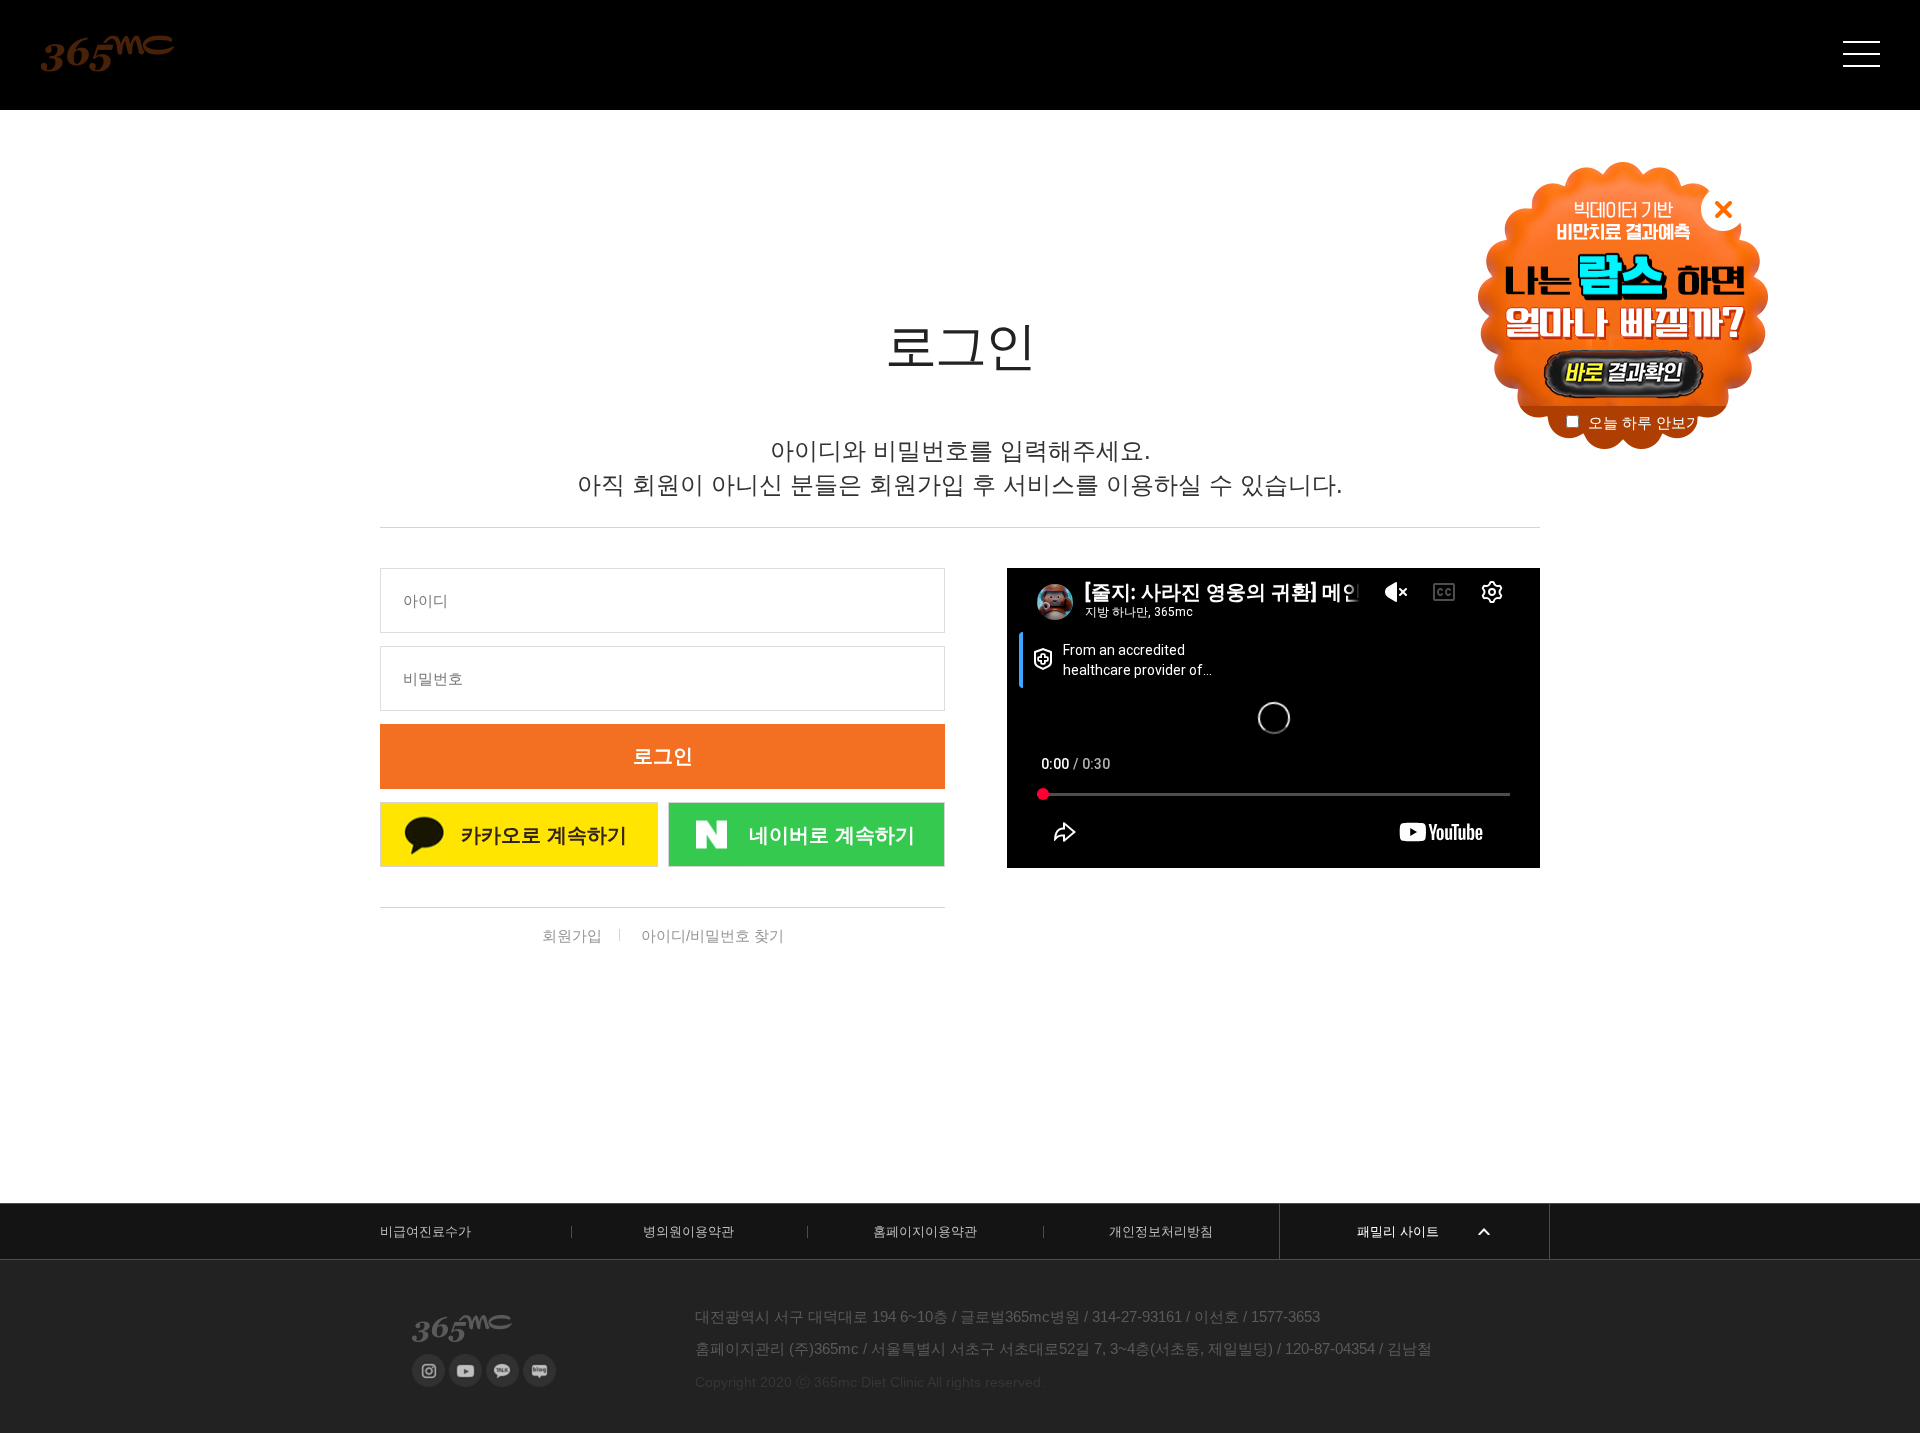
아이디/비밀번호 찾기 (712, 935)
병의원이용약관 (688, 1231)
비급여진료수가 (425, 1231)
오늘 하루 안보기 (1642, 422)
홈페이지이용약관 (925, 1231)
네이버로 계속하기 (832, 835)
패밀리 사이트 (1398, 1231)
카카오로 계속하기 (544, 835)
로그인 (663, 756)
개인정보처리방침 (1161, 1231)
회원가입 (572, 935)
